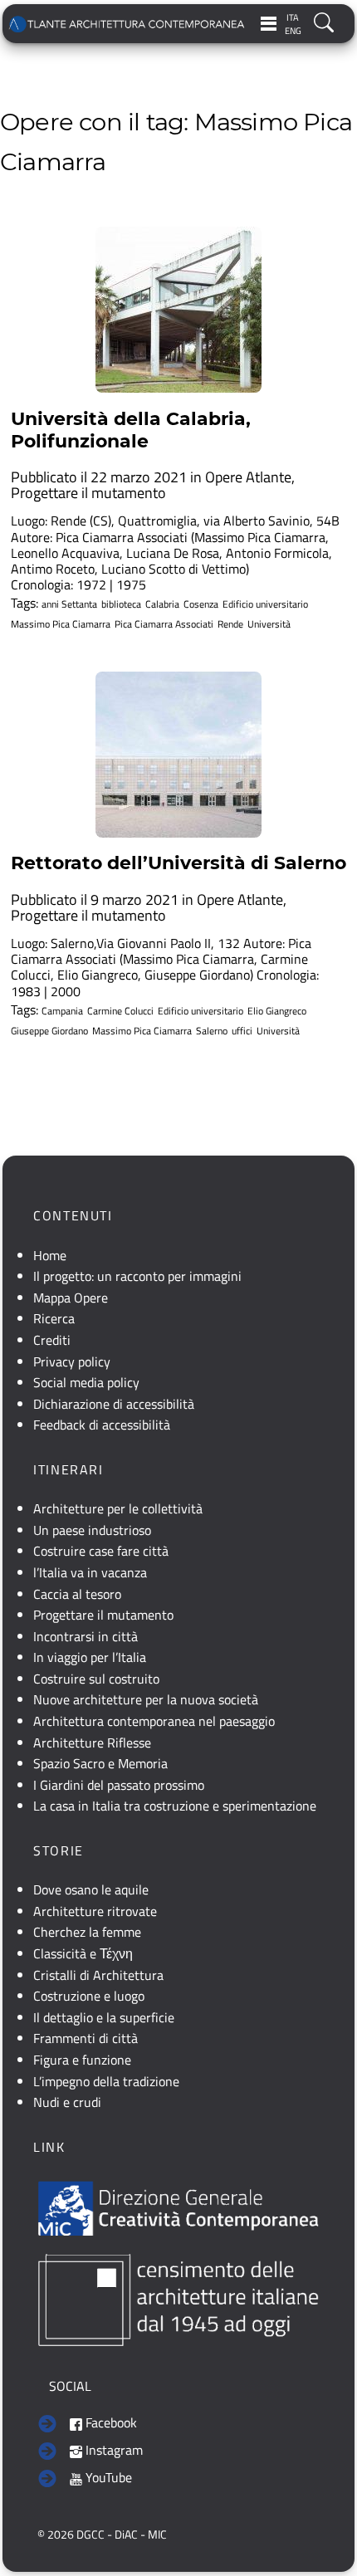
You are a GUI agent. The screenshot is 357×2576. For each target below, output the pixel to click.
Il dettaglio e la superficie (104, 2017)
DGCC (90, 2534)
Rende (230, 624)
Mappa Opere (71, 1298)
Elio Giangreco (277, 1011)
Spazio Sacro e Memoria (100, 1763)
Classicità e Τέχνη (83, 1953)
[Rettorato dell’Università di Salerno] (178, 755)
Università (269, 624)
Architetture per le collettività (118, 1508)
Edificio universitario (265, 604)
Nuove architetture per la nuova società (146, 1699)
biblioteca (121, 604)
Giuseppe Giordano (49, 1031)
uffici (242, 1031)
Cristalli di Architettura (98, 1975)
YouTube (107, 2477)
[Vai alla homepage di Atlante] (127, 24)
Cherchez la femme (87, 1932)
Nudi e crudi (67, 2102)
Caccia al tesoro (77, 1594)
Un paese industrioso (92, 1530)
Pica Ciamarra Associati (164, 624)
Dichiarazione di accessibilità (114, 1404)
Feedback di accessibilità (102, 1425)
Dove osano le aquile (91, 1889)
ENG (293, 31)
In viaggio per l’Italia (90, 1657)
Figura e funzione (82, 2060)
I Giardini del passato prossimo (119, 1785)
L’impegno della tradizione (106, 2081)
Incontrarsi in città (86, 1636)
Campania (62, 1011)
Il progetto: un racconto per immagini (137, 1276)
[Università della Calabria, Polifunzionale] (178, 310)
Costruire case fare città (101, 1551)
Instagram (112, 2450)
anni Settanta (69, 604)
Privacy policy (72, 1361)
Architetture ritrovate (95, 1911)
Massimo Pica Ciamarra (61, 624)
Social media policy (86, 1382)
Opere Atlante (248, 477)
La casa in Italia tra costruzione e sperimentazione (175, 1806)
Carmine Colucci (120, 1011)
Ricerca (54, 1318)
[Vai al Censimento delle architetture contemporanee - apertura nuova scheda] (178, 2299)
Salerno (212, 1031)
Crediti (52, 1340)
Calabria (162, 604)
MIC (157, 2534)
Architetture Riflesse (92, 1743)
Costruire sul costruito (96, 1679)
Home (50, 1255)
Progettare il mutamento (88, 493)
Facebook (110, 2422)
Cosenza (201, 604)
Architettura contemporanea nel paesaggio (154, 1721)
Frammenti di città (86, 2038)
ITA (293, 17)
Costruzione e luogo (89, 1996)
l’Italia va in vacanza (90, 1572)
